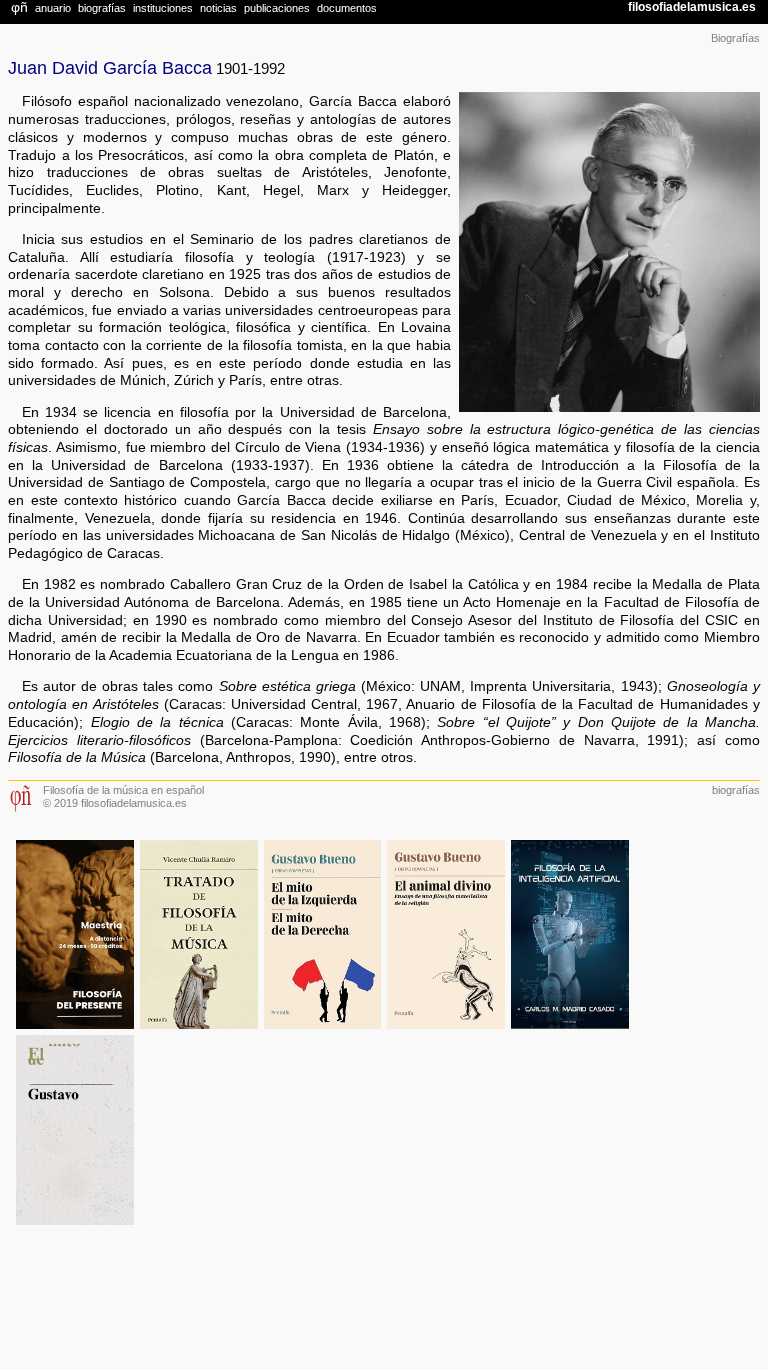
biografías (736, 790)
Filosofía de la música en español (123, 790)
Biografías (735, 38)
